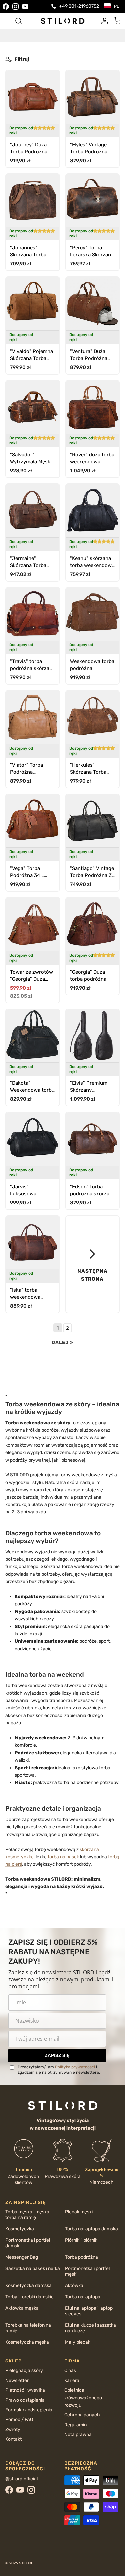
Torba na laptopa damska (91, 2229)
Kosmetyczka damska (28, 2285)
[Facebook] (6, 6)
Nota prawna (78, 2435)
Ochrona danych (82, 2415)
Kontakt (13, 2439)
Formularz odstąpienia (29, 2410)
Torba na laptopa (83, 2297)
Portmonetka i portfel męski (87, 2271)
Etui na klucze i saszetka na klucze (90, 2328)
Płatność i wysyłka (25, 2390)
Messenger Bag (22, 2257)
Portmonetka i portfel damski (28, 2243)
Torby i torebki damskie (29, 2297)
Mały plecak (78, 2342)
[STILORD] (63, 21)
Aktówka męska (22, 2308)
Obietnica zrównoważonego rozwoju (83, 2398)
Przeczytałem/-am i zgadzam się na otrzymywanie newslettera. (59, 2070)
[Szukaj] (22, 21)
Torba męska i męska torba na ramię (27, 2215)
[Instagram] (15, 6)
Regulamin (75, 2425)
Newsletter (17, 2381)
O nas (70, 2371)
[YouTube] (25, 6)
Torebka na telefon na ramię (28, 2328)
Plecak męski (79, 2212)
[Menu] (7, 21)
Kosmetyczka (20, 2229)
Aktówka (74, 2285)
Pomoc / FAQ (19, 2420)
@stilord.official (21, 2479)
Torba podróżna (81, 2257)
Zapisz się (57, 2056)
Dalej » (62, 1342)
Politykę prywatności (75, 2067)
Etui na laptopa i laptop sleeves (89, 2311)
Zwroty (13, 2430)
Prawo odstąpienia (25, 2400)
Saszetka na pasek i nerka (33, 2268)
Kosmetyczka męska (27, 2342)
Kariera (72, 2381)
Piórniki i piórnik (81, 2240)
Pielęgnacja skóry (24, 2371)
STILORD (26, 2563)
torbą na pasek (63, 1857)
